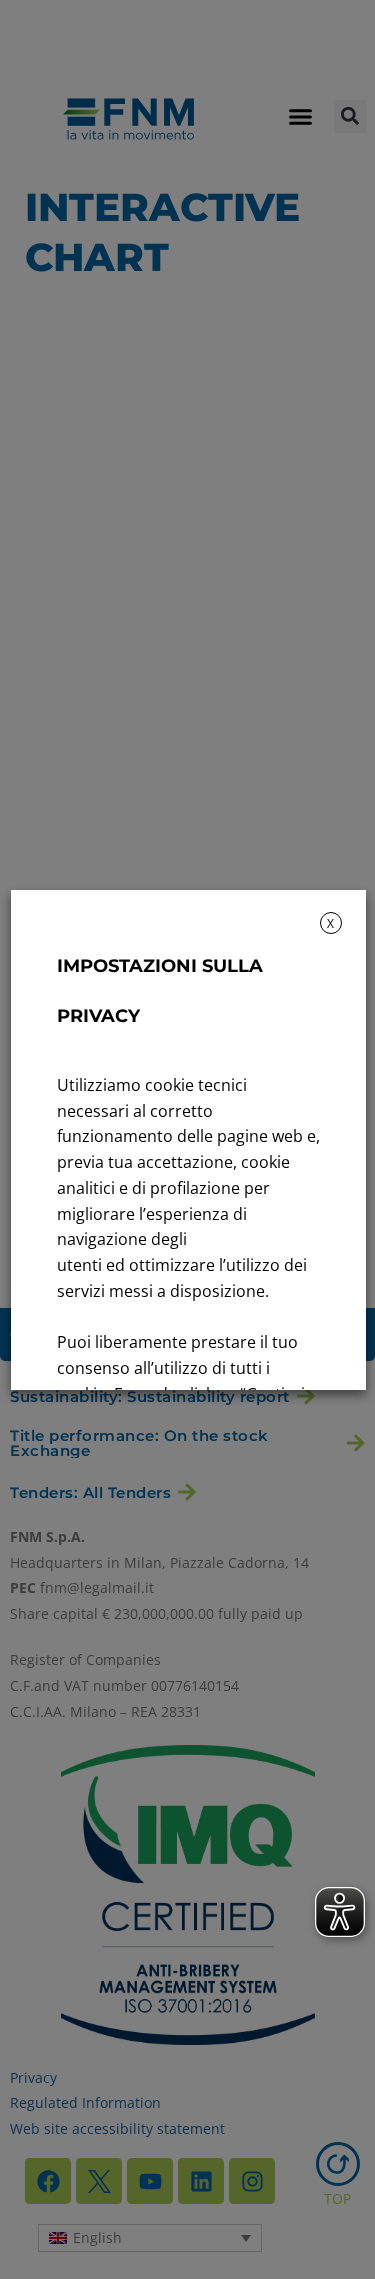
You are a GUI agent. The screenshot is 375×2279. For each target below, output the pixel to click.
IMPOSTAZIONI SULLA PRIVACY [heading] (159, 991)
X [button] (330, 923)
